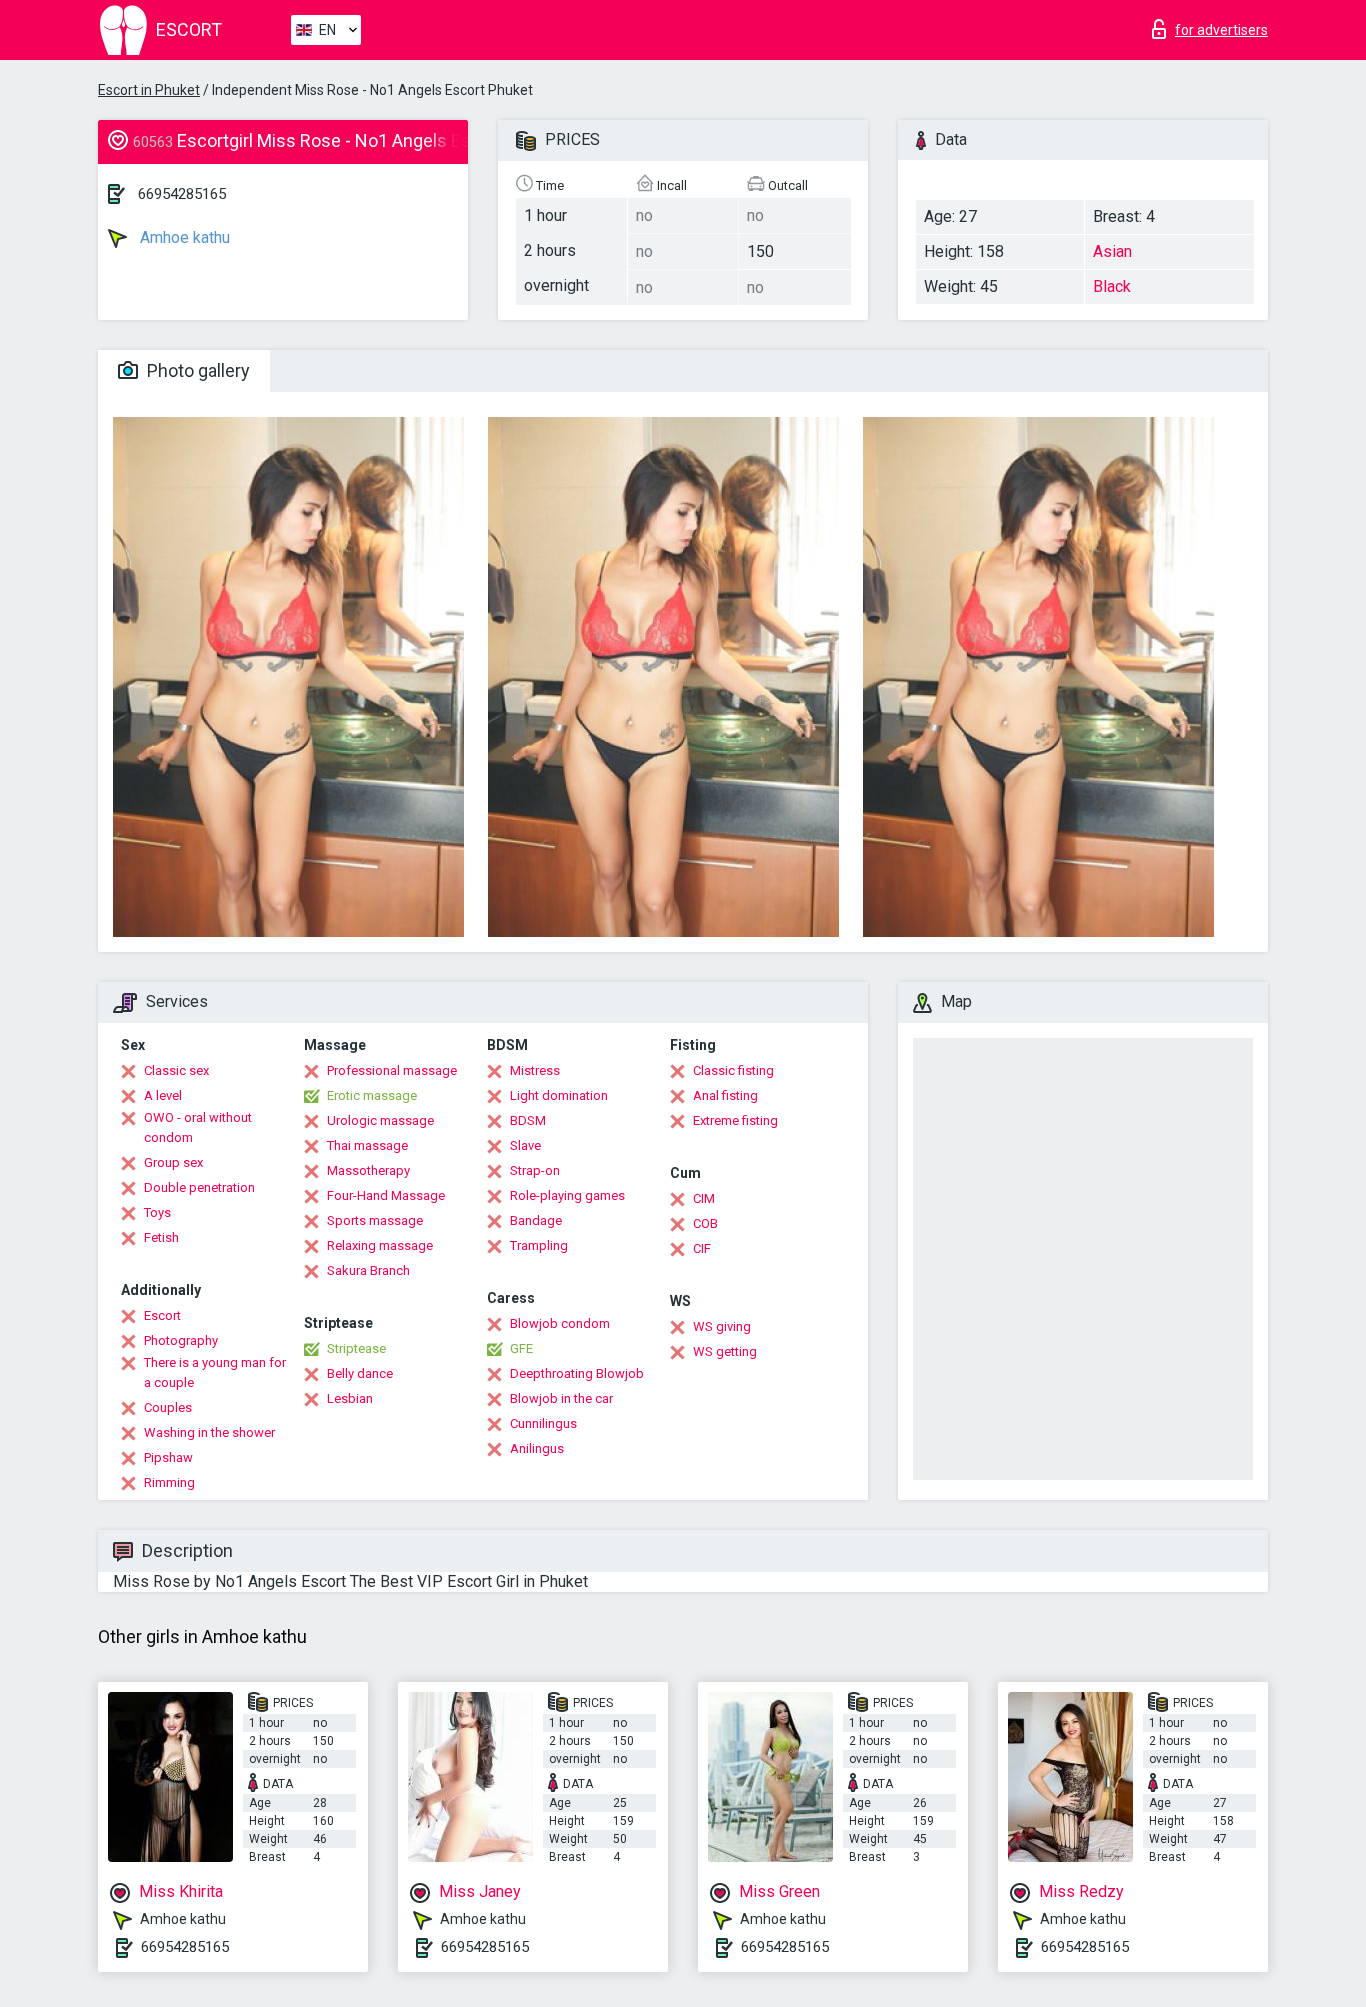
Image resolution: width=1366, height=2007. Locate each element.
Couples (168, 1407)
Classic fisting (733, 1070)
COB (705, 1223)
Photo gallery (196, 370)
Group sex (173, 1162)
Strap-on (535, 1170)
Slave (525, 1145)
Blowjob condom (560, 1323)
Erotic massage (372, 1095)
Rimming (169, 1482)
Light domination (559, 1095)
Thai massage (367, 1145)
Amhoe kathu (183, 237)
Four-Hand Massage (386, 1195)
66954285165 (182, 194)
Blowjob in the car (561, 1398)
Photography (181, 1340)
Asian (1112, 251)
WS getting (725, 1351)
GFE (521, 1348)
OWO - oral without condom (198, 1127)
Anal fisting (725, 1095)
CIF (702, 1248)
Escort (162, 1315)
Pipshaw (168, 1457)
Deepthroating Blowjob (577, 1373)
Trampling (539, 1245)
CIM (704, 1198)
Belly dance (360, 1373)
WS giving (722, 1326)
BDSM (528, 1120)
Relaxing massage (380, 1245)
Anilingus (537, 1448)
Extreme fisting (735, 1120)
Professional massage (392, 1070)
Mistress (535, 1070)
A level (163, 1095)
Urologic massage (380, 1120)
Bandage (536, 1220)
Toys (157, 1212)
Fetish (161, 1237)
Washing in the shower (209, 1432)
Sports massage (375, 1220)
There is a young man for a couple (215, 1372)
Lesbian (350, 1398)
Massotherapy (368, 1170)
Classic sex (176, 1070)
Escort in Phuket (149, 90)
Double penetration (199, 1187)
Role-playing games (567, 1195)
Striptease (356, 1348)
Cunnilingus (543, 1423)
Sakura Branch (368, 1270)
